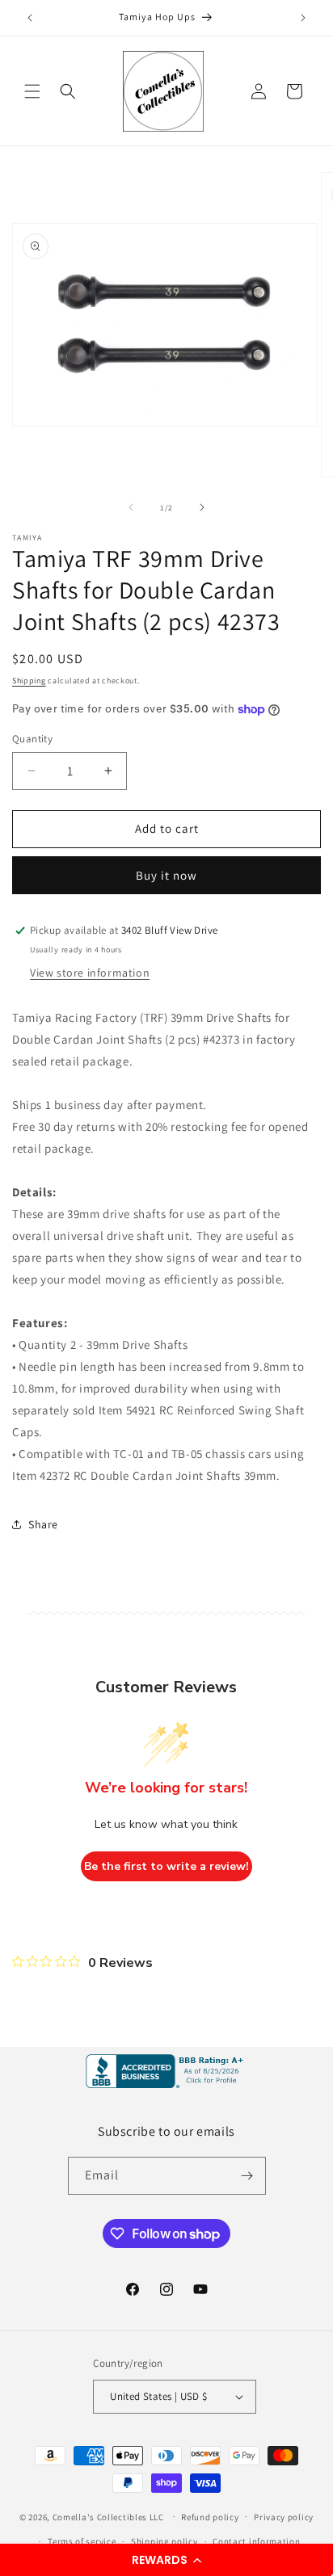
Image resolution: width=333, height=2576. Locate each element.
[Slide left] (131, 507)
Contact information (256, 2541)
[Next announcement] (303, 18)
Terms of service (82, 2541)
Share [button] (43, 1524)
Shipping (29, 681)
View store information (90, 973)
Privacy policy (284, 2517)
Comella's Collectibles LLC (108, 2516)
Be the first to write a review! (166, 1866)
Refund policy (210, 2517)
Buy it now (166, 875)
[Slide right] (202, 507)
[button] (166, 2560)
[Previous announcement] (30, 18)
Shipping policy (164, 2541)
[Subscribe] (247, 2176)
